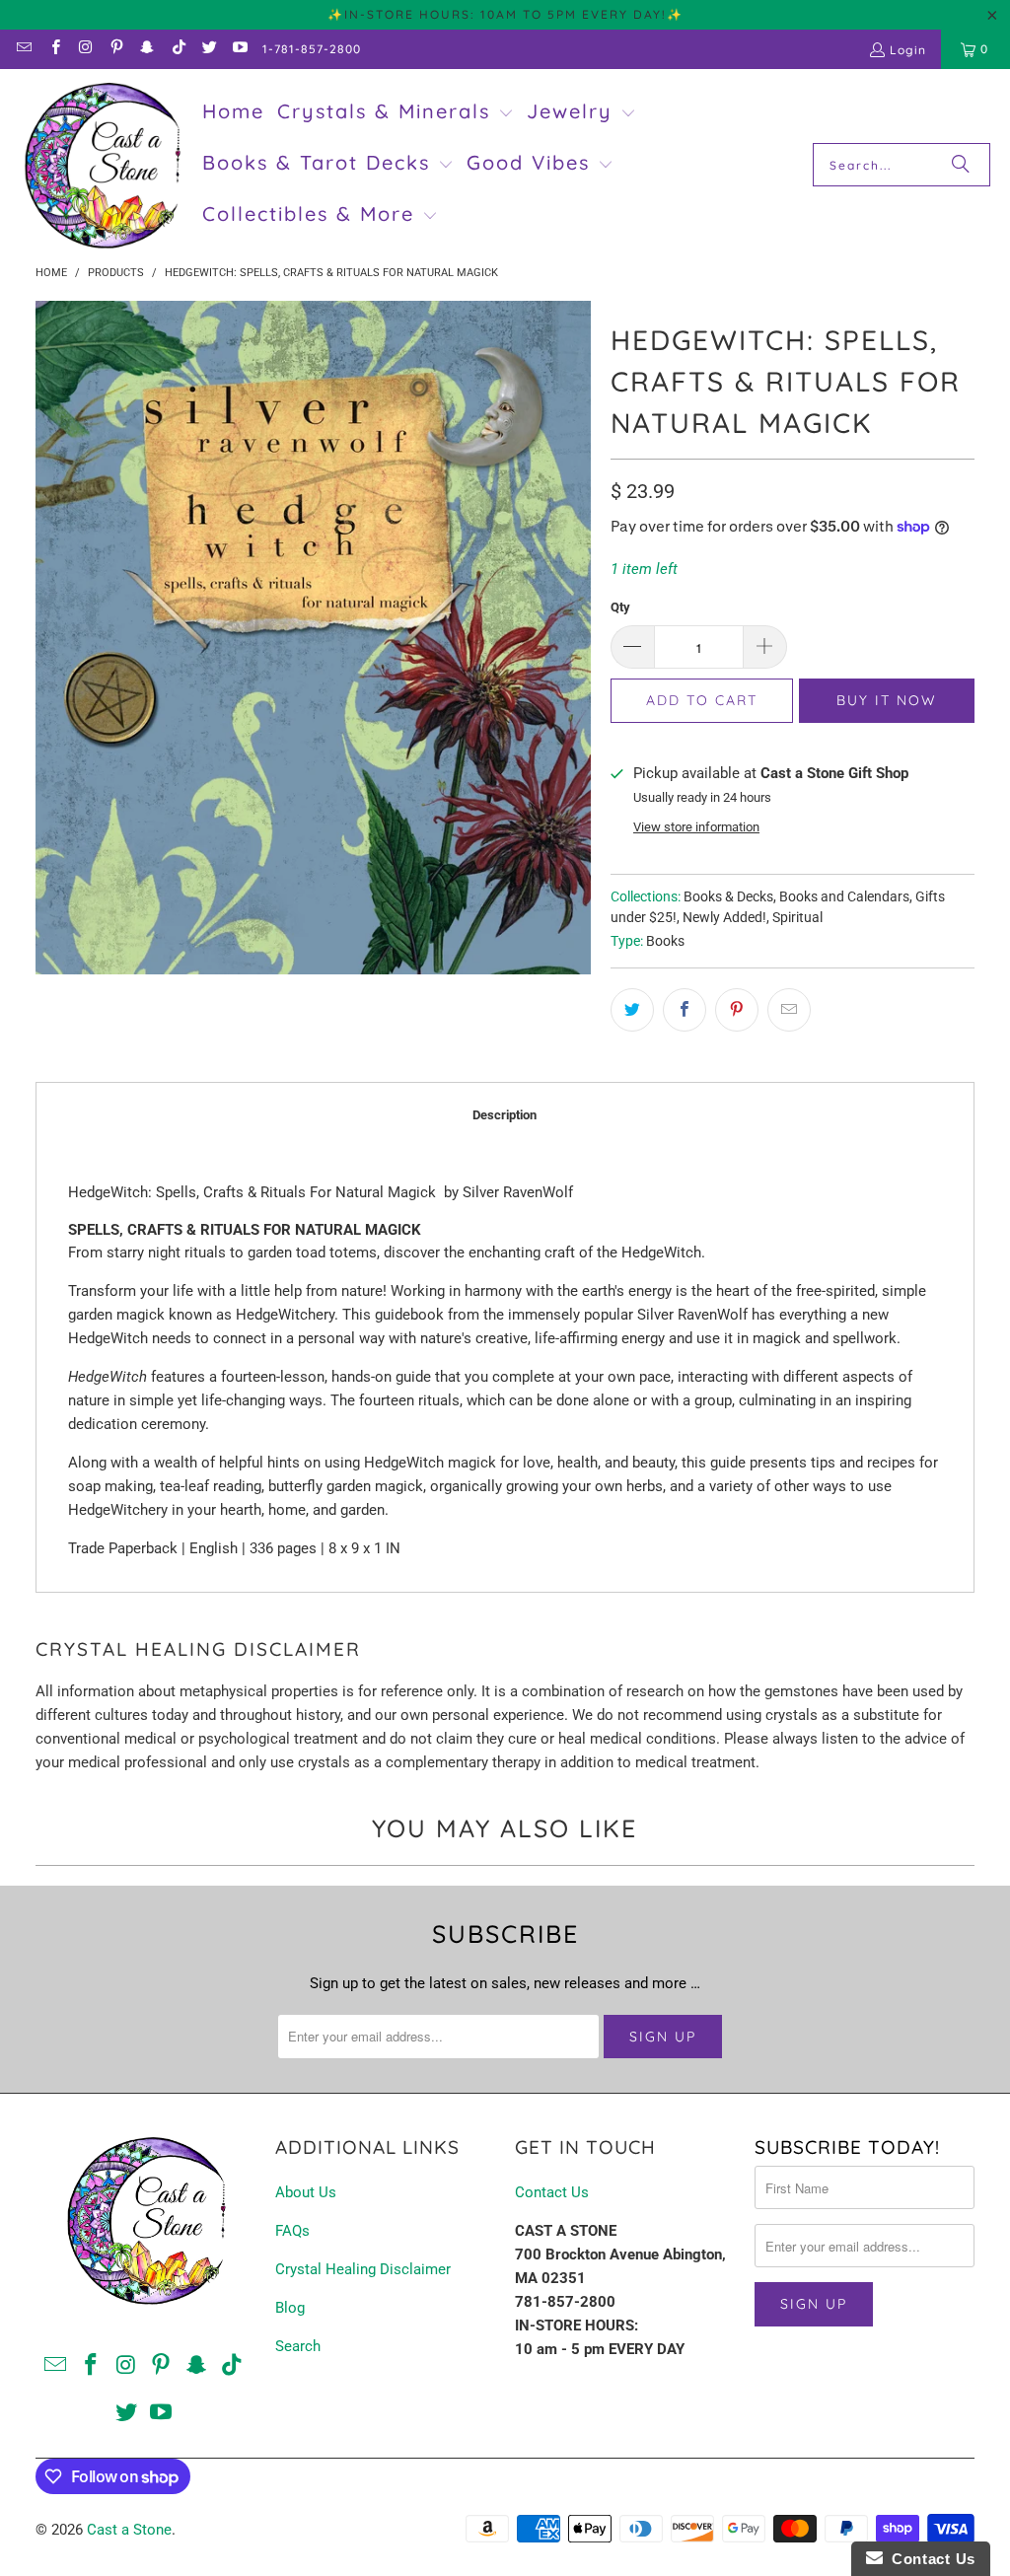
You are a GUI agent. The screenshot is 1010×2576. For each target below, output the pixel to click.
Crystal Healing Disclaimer (363, 2269)
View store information (696, 827)
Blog (290, 2308)
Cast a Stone (129, 2530)
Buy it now (887, 700)
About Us (306, 2192)
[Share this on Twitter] (632, 1010)
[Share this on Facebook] (685, 1010)
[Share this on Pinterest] (737, 1010)
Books (665, 941)
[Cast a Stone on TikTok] (177, 49)
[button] (396, 113)
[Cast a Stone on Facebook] (54, 49)
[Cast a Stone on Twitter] (209, 49)
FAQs (292, 2231)
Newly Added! (724, 917)
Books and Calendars (844, 896)
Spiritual (797, 917)
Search (298, 2346)
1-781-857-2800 (312, 49)
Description (505, 1115)
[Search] (961, 165)
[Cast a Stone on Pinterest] (116, 49)
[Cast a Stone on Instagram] (85, 49)
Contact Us (552, 2192)
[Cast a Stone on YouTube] (239, 49)
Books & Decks (728, 896)
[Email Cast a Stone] (23, 49)
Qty (620, 607)
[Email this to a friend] (789, 1010)
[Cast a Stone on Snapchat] (146, 49)
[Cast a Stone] (101, 165)
